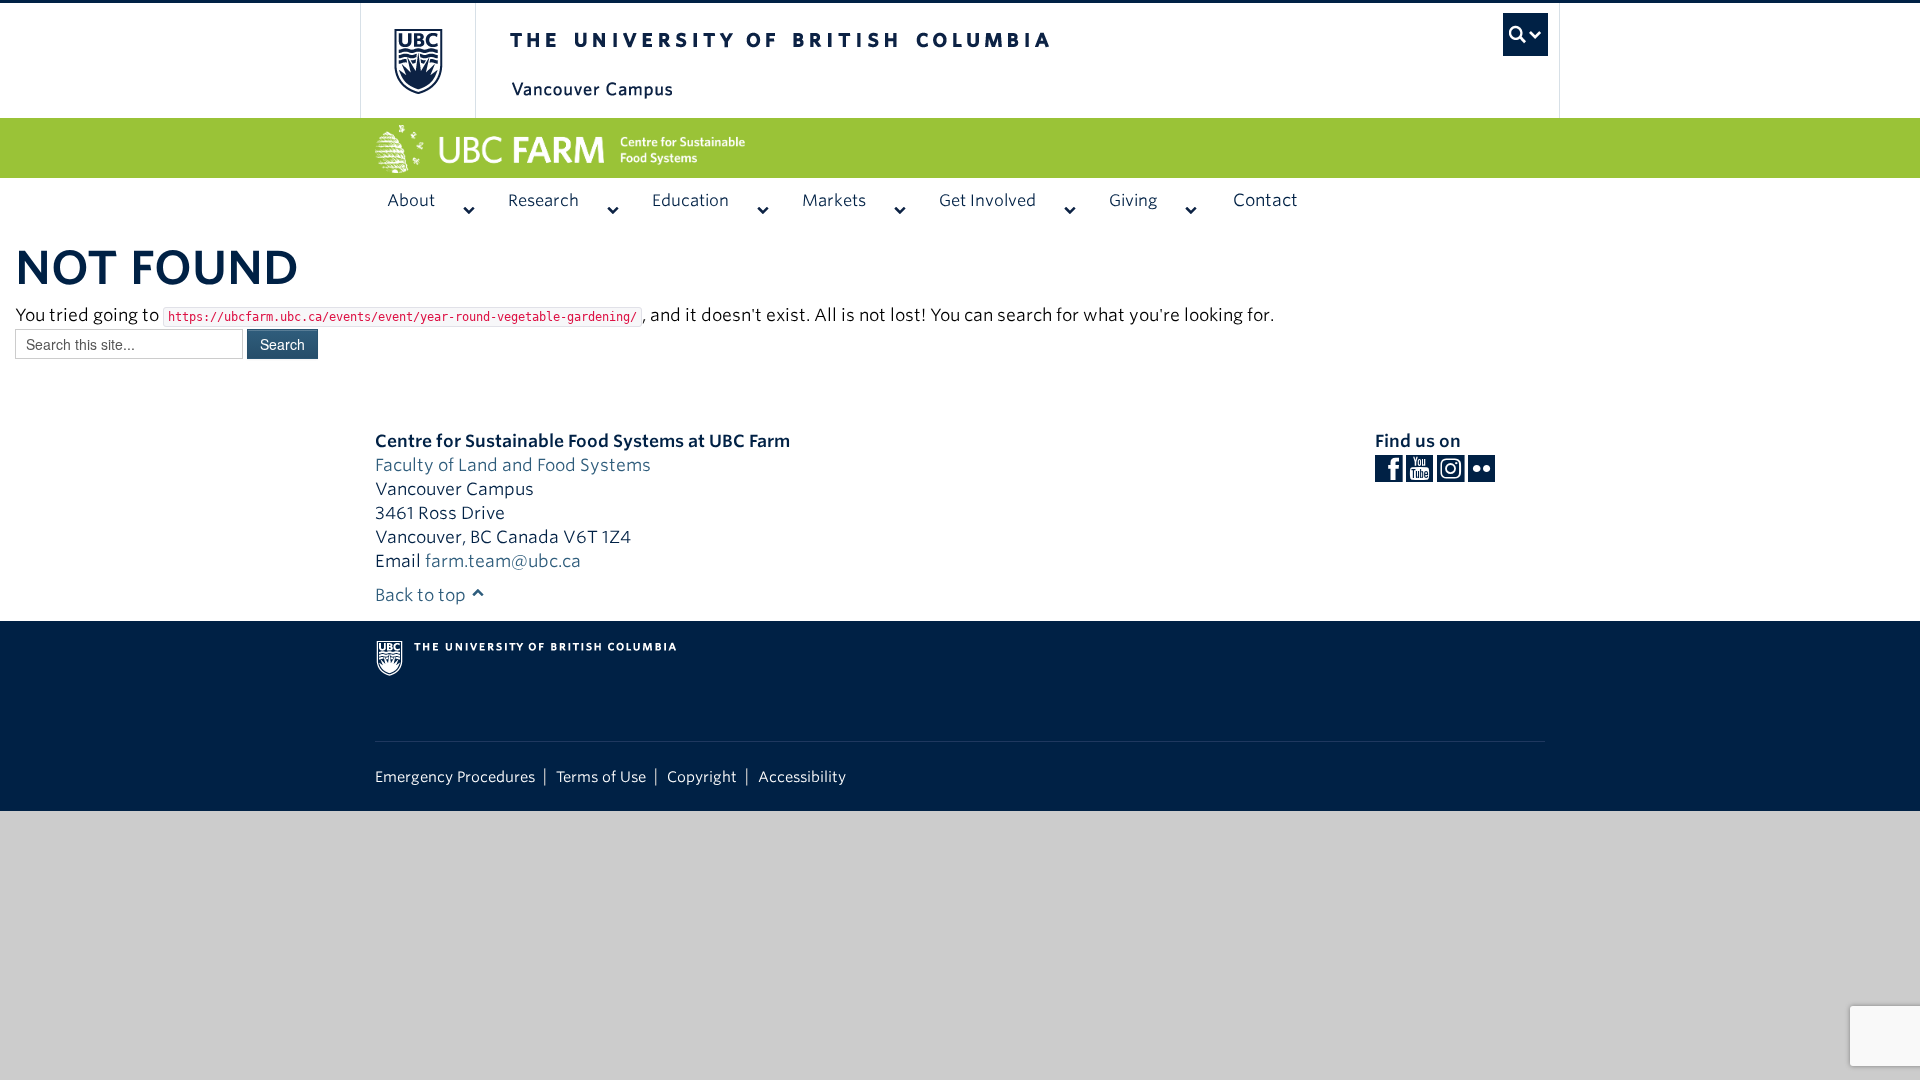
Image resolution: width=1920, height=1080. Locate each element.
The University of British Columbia (417, 60)
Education (690, 200)
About (411, 200)
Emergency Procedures (455, 776)
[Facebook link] (1388, 474)
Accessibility (802, 776)
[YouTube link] (1419, 474)
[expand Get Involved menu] (1069, 201)
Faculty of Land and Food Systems (513, 465)
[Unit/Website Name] (960, 149)
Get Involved (987, 200)
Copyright (702, 776)
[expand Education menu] (762, 201)
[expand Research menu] (612, 201)
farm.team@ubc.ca (503, 561)
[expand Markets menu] (899, 201)
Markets (834, 200)
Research (543, 200)
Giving (1133, 200)
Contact (1265, 200)
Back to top (422, 595)
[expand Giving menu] (1190, 201)
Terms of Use (601, 776)
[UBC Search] (1505, 24)
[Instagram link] (1450, 474)
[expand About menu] (468, 201)
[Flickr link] (1481, 474)
